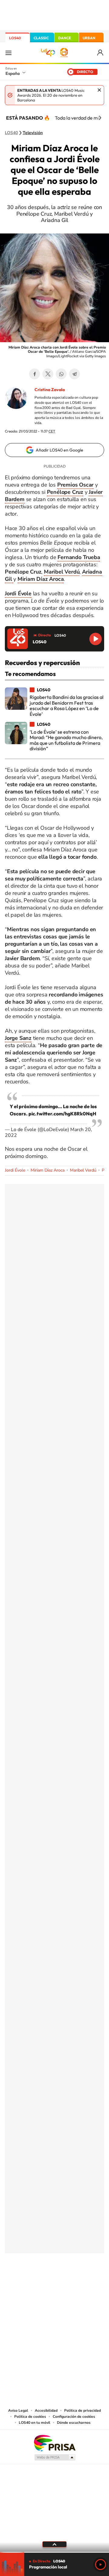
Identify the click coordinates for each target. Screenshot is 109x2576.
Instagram (18, 2283)
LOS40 (15, 38)
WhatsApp (61, 374)
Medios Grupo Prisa (55, 2457)
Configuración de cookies (74, 2417)
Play (101, 2565)
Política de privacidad (83, 2410)
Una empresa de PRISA (54, 2443)
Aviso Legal (18, 2410)
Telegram (74, 374)
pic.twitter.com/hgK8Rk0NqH (62, 1114)
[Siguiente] (100, 118)
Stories (91, 2283)
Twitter (48, 374)
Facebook (35, 374)
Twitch (79, 2283)
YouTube (42, 2283)
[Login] (101, 53)
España (13, 73)
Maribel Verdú (83, 1170)
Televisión (33, 133)
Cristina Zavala (50, 390)
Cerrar (99, 90)
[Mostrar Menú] (8, 53)
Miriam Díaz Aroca (48, 1170)
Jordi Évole (15, 1170)
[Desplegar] (54, 2544)
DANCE (64, 38)
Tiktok (30, 2283)
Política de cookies (30, 2417)
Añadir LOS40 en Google (59, 450)
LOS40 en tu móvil (35, 2423)
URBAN (89, 38)
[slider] (54, 2552)
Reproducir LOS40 (96, 639)
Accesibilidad (46, 2410)
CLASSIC (41, 38)
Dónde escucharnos (74, 2423)
